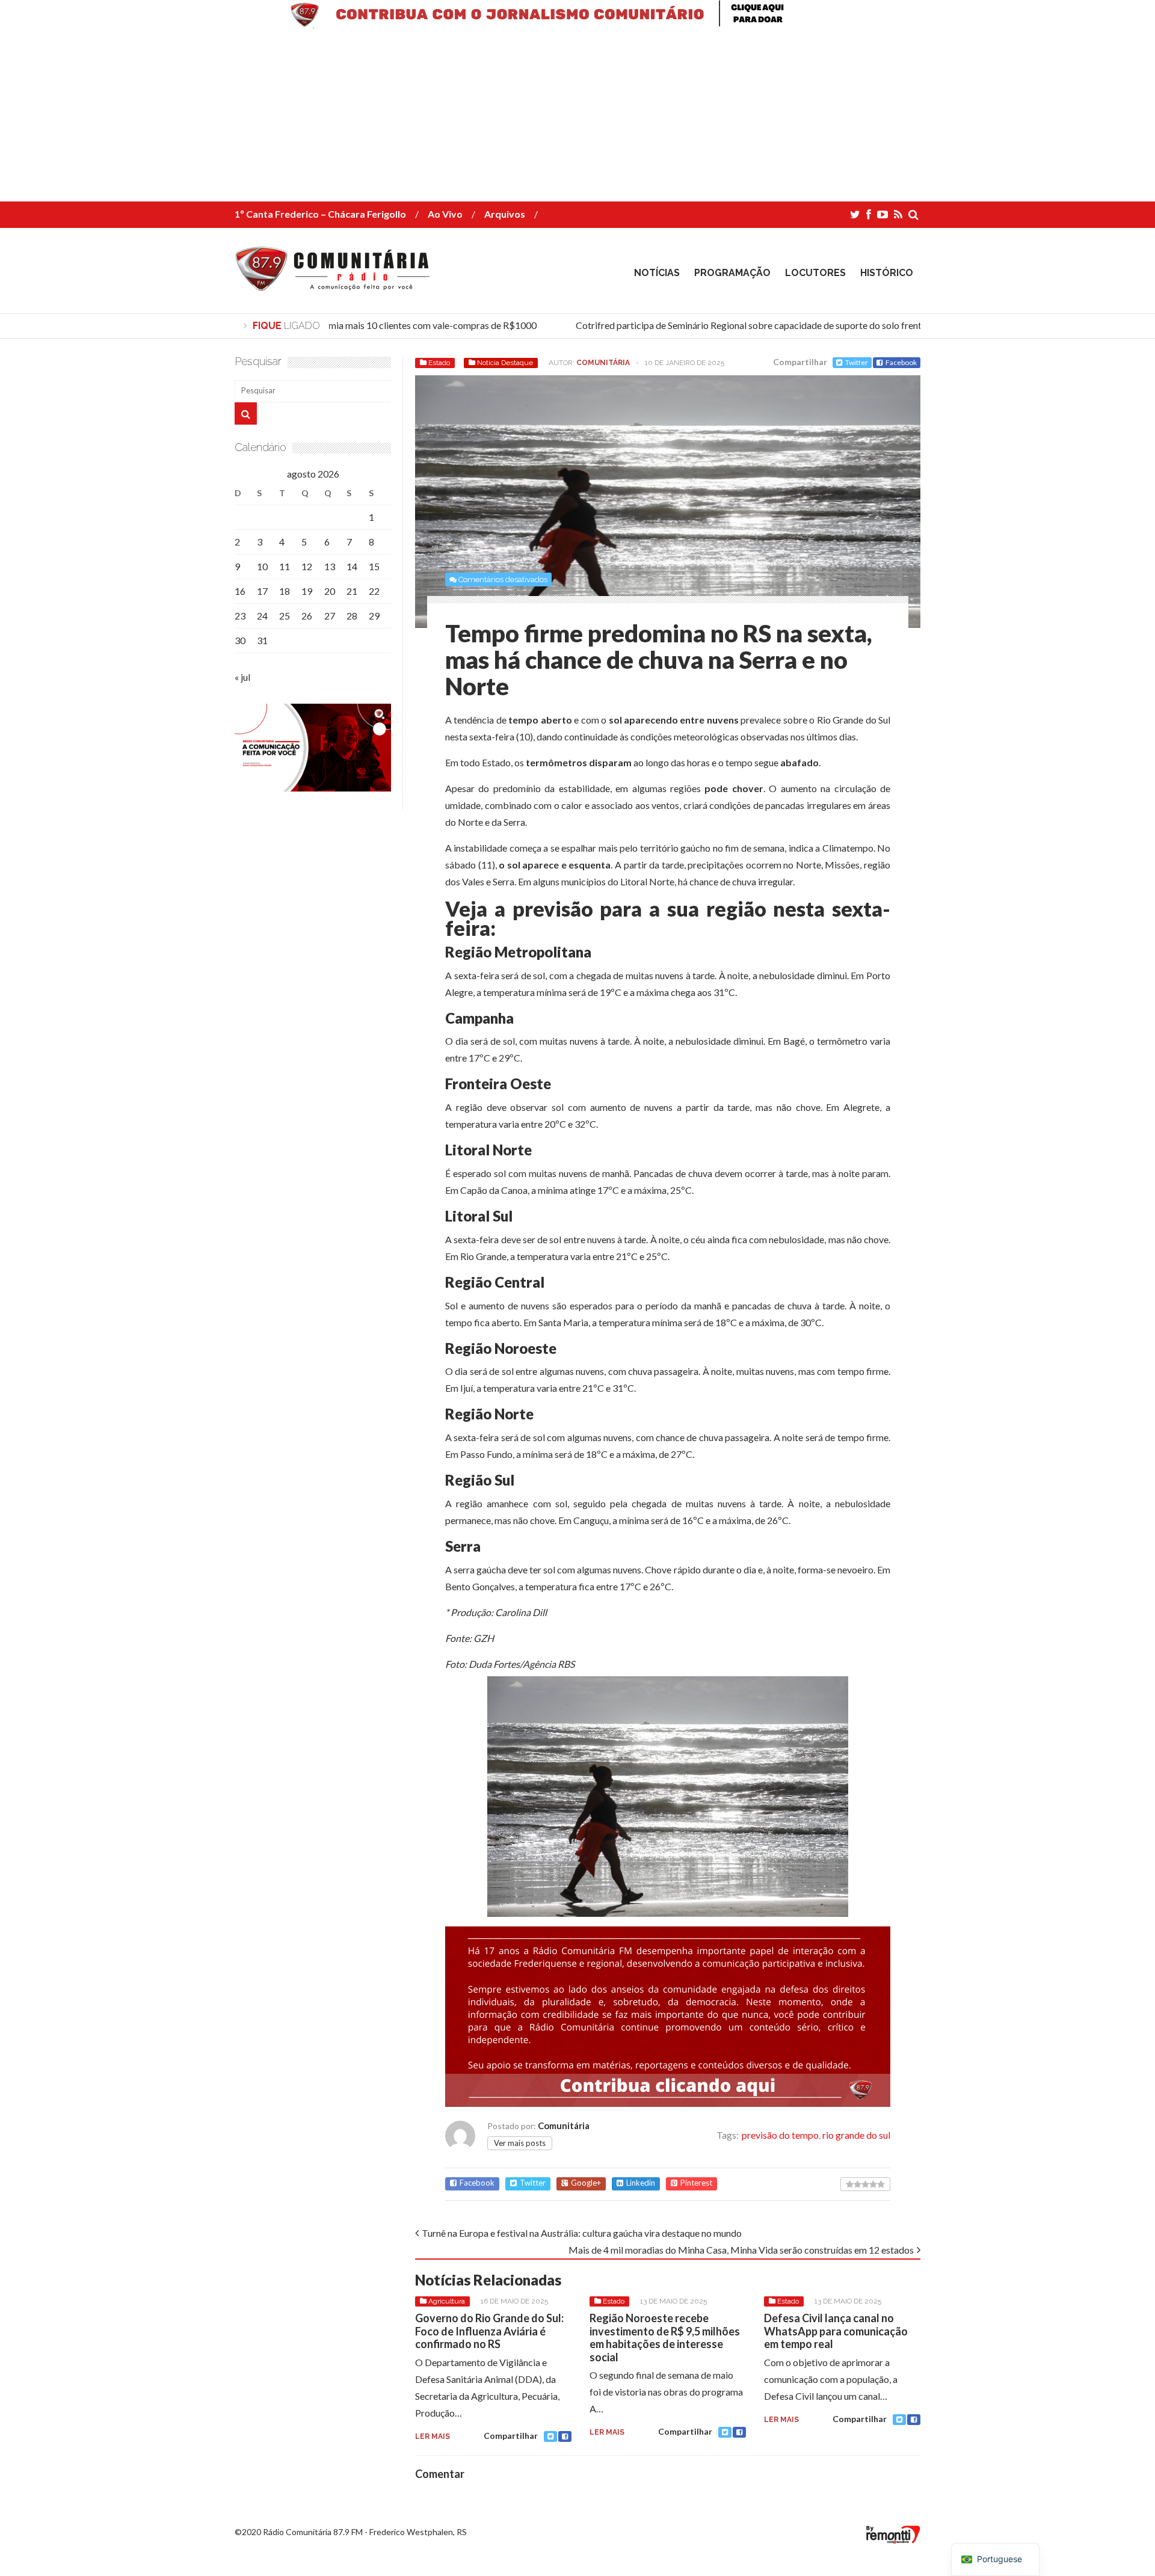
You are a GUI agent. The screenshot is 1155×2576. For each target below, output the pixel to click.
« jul (242, 677)
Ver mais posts (520, 2143)
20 (330, 591)
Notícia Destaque (505, 363)
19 (307, 591)
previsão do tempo (780, 2135)
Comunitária (603, 363)
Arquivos (505, 214)
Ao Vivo (445, 214)
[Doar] (577, 24)
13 (330, 566)
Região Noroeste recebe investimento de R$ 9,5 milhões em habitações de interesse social (665, 2338)
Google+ (586, 2183)
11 (285, 566)
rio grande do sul (856, 2135)
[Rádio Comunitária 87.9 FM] (335, 282)
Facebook (901, 362)
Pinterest (696, 2183)
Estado (439, 363)
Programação (732, 273)
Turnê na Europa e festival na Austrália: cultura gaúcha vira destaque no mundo (582, 2233)
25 (285, 616)
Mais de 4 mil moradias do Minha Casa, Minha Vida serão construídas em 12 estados (741, 2250)
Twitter (857, 362)
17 (262, 591)
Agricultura (447, 2301)
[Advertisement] (361, 117)
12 (307, 566)
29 (374, 616)
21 (352, 591)
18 (285, 591)
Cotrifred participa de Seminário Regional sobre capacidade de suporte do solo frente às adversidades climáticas (786, 325)
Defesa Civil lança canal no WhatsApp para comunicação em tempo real (836, 2331)
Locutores (815, 273)
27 (330, 616)
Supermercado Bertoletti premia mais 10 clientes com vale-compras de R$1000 (352, 325)
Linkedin (641, 2183)
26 (307, 616)
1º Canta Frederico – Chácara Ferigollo (320, 214)
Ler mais (433, 2436)
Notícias (657, 273)
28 (352, 616)
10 (262, 566)
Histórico (887, 273)
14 (352, 566)
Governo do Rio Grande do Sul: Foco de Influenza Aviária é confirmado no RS (489, 2331)
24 (262, 616)
